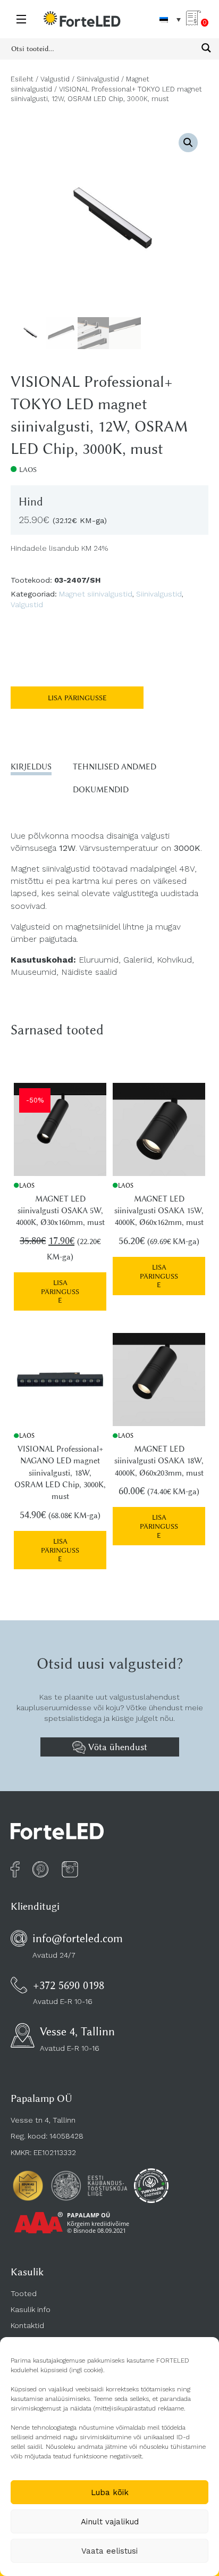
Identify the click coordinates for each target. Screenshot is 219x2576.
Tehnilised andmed (115, 767)
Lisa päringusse (77, 698)
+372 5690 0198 (69, 1985)
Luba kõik (110, 2492)
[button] (188, 143)
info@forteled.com (78, 1938)
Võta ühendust (116, 1747)
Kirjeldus (31, 767)
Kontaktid (27, 2325)
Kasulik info (31, 2309)
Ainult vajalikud (110, 2522)
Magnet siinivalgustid (96, 594)
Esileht (22, 79)
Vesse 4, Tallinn (77, 2031)
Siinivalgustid (98, 79)
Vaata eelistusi (109, 2551)
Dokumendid (101, 790)
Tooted (24, 2293)
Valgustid (55, 79)
